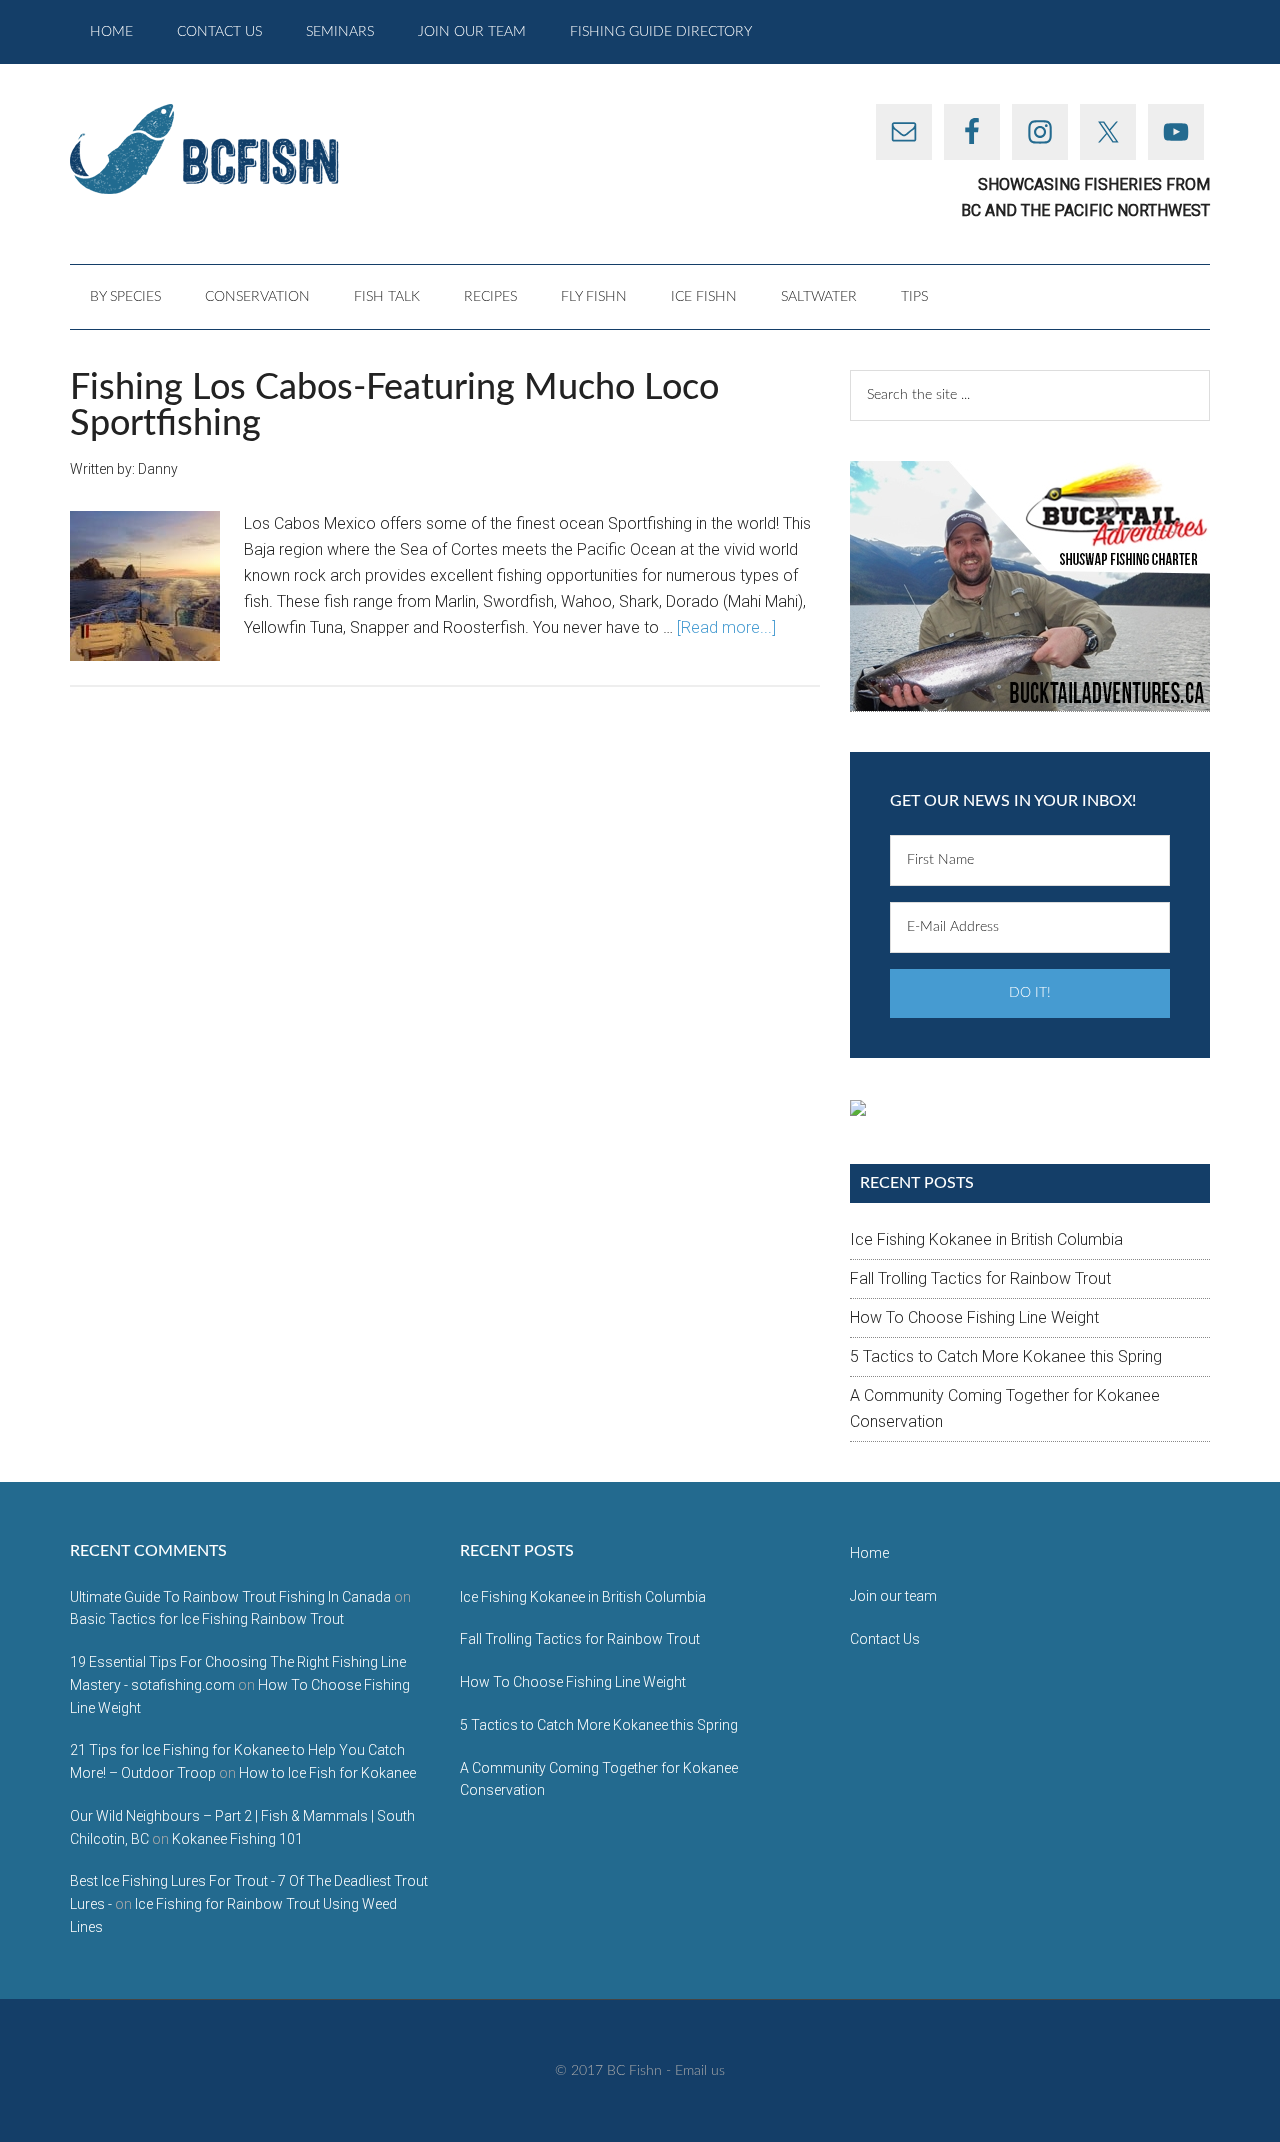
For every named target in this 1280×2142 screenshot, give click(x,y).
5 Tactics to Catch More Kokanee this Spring (1006, 1356)
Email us (700, 2071)
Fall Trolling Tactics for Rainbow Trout (980, 1278)
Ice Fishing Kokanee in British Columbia (986, 1239)
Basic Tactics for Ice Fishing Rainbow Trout (207, 1619)
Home (869, 1553)
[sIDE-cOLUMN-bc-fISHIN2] (1030, 586)
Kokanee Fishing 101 (237, 1839)
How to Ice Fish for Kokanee (327, 1773)
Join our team (893, 1596)
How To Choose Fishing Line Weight (974, 1317)
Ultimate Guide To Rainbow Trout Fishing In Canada (230, 1597)
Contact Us (885, 1639)
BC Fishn (260, 149)
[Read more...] (726, 627)
